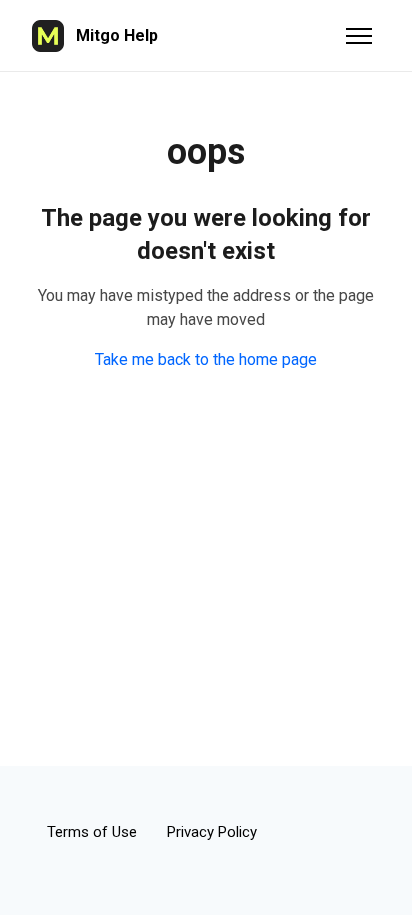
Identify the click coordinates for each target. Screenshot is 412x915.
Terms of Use (92, 832)
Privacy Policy (212, 832)
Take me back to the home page (206, 359)
